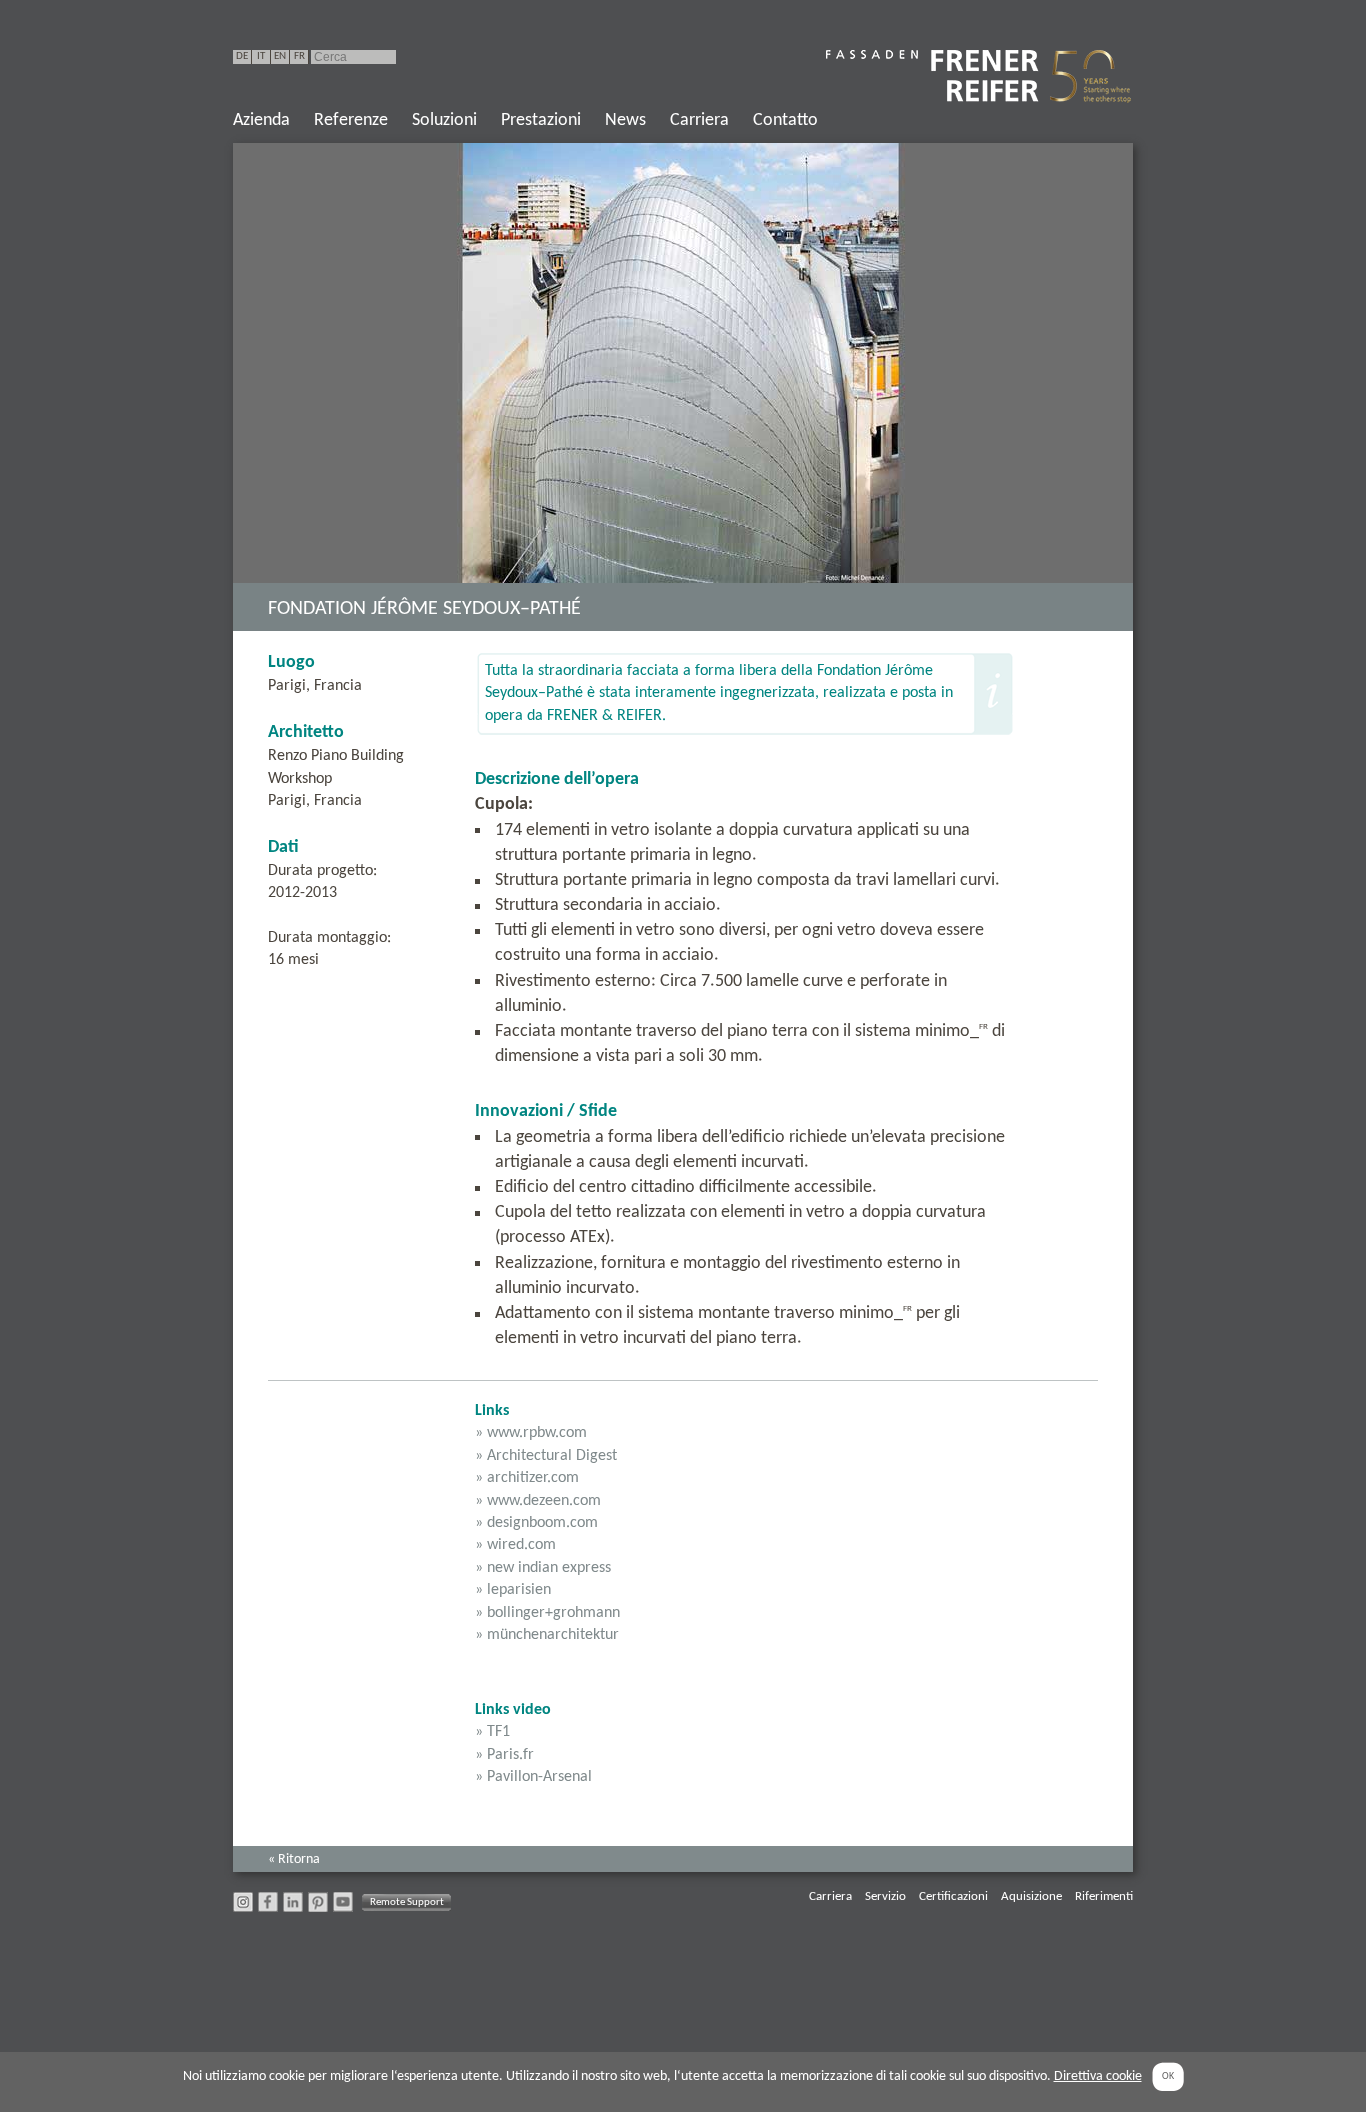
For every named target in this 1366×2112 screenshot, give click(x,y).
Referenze (351, 120)
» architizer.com (527, 1478)
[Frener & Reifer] (979, 76)
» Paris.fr (504, 1755)
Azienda (261, 120)
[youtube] (343, 1907)
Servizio (885, 1896)
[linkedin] (293, 1907)
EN (280, 56)
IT (261, 56)
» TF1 (492, 1732)
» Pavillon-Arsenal (533, 1777)
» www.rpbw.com (531, 1433)
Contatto (785, 120)
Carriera (699, 120)
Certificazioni (953, 1896)
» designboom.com (536, 1523)
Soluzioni (444, 120)
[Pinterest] (318, 1907)
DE (242, 56)
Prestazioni (541, 120)
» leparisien (513, 1590)
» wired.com (515, 1545)
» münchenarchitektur (547, 1635)
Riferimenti (1104, 1896)
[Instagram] (243, 1907)
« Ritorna (294, 1859)
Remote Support (407, 1902)
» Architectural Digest (546, 1456)
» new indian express (543, 1568)
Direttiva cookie (1098, 2076)
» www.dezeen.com (538, 1501)
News (625, 120)
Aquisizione (1031, 1896)
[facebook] (268, 1907)
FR (299, 56)
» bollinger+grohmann (547, 1613)
